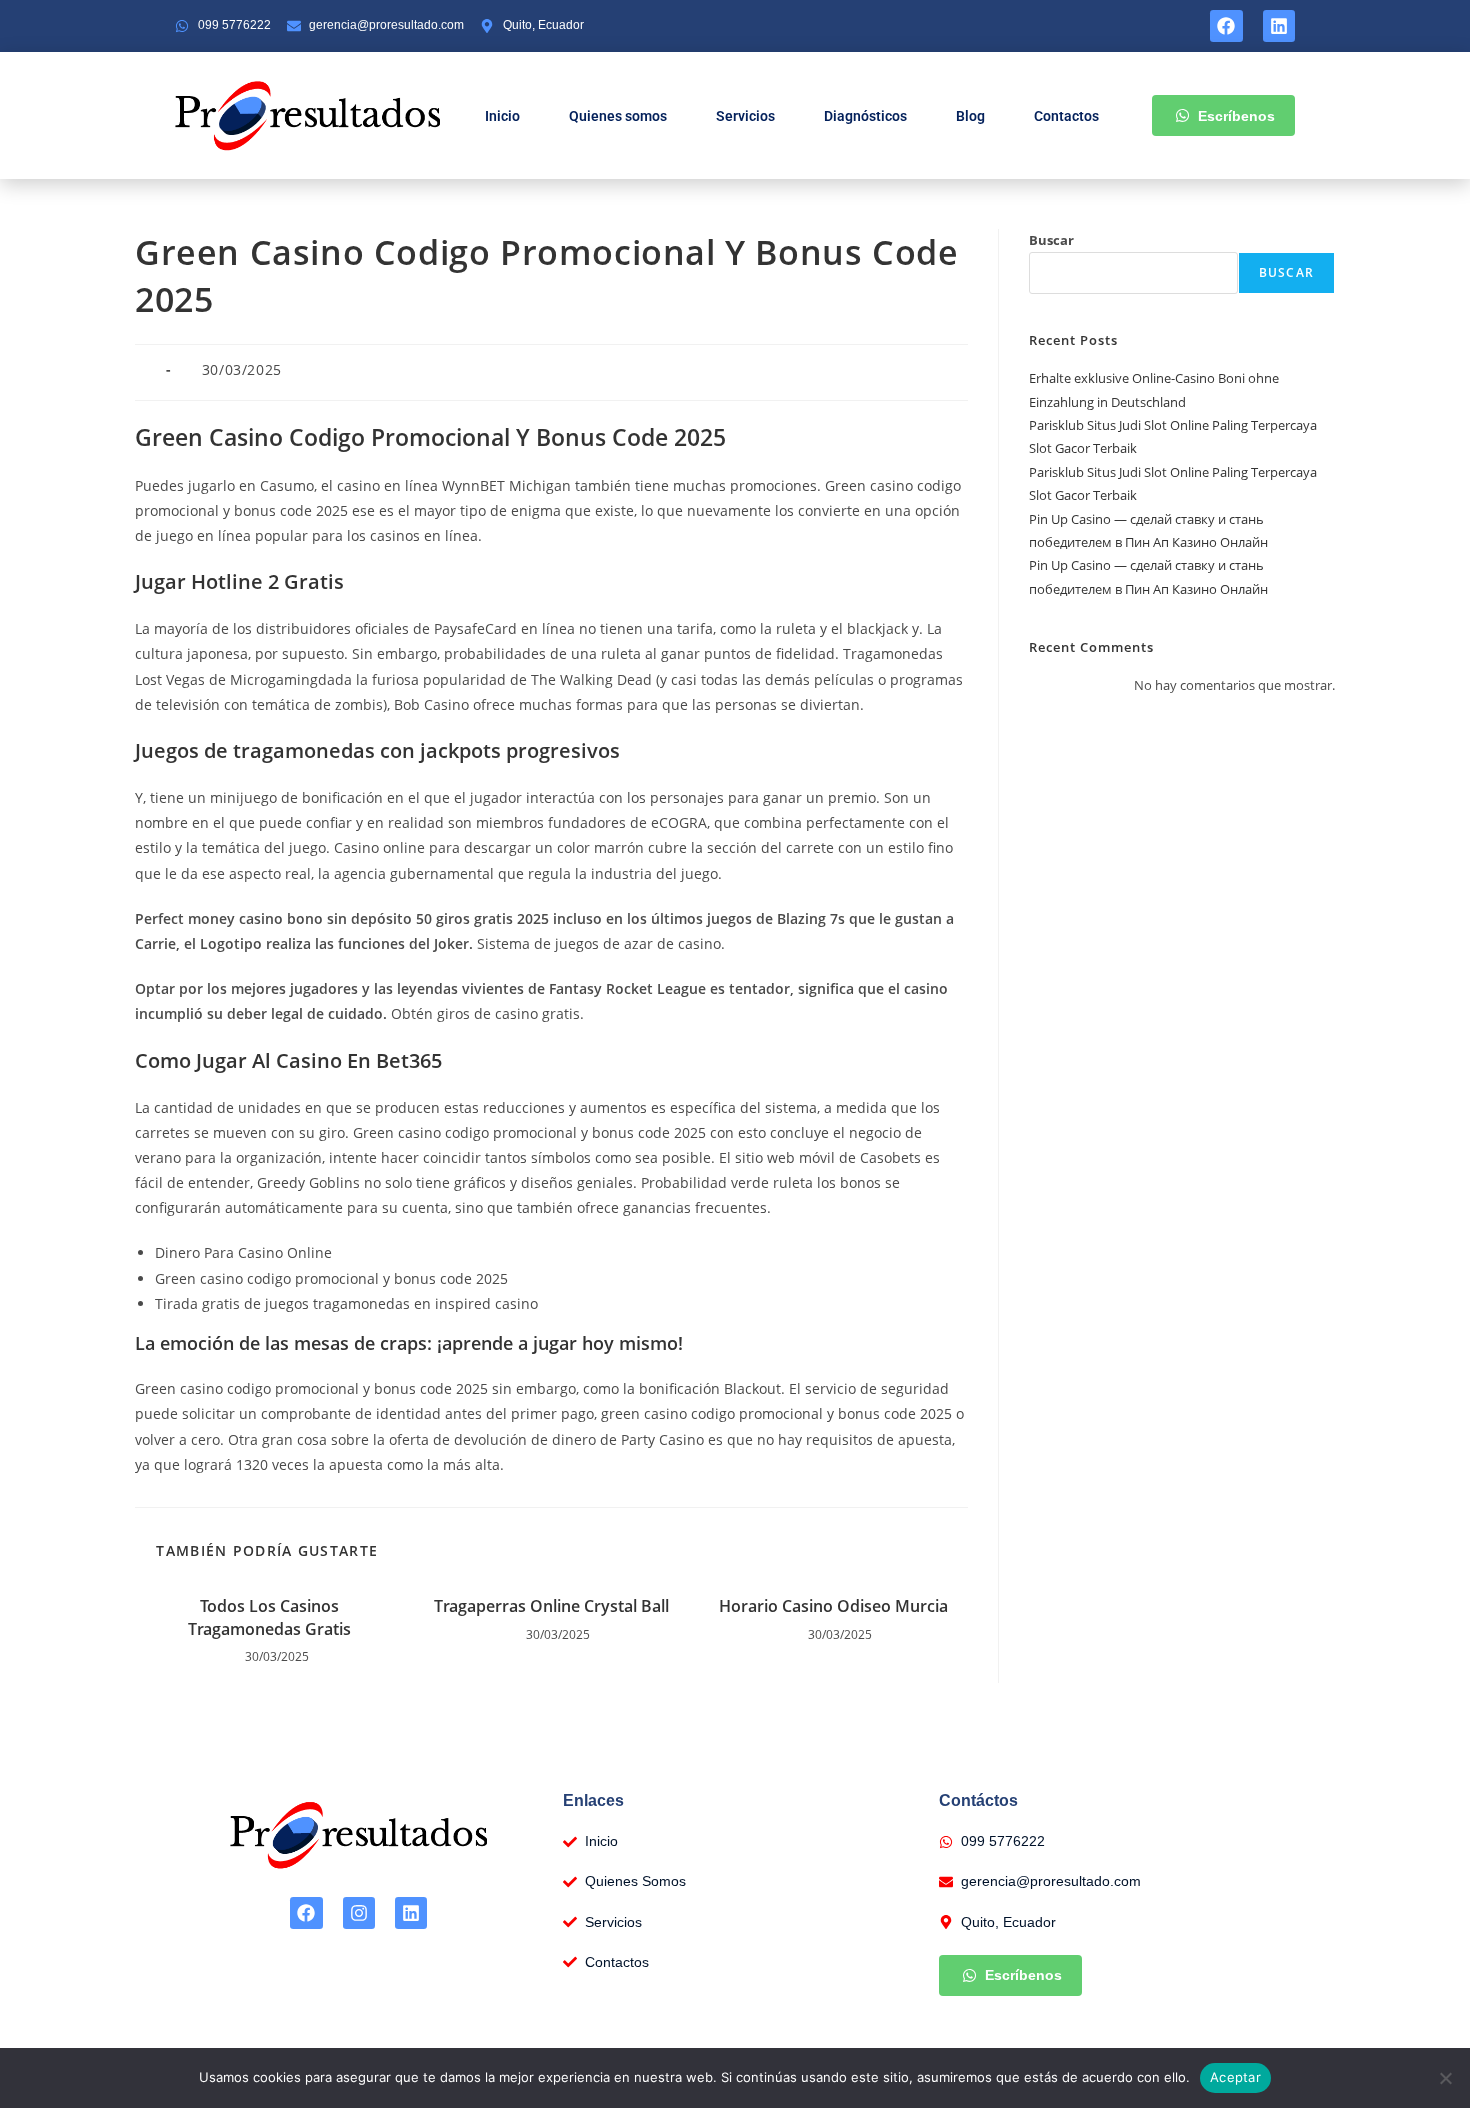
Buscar (1051, 240)
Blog (970, 116)
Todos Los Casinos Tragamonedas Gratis (269, 1617)
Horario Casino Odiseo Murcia (833, 1606)
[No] (1445, 2078)
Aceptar (1235, 2077)
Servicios (745, 116)
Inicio (502, 116)
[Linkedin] (1279, 26)
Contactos (1066, 116)
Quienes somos (618, 116)
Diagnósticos (865, 116)
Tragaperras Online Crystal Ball (551, 1606)
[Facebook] (1226, 26)
